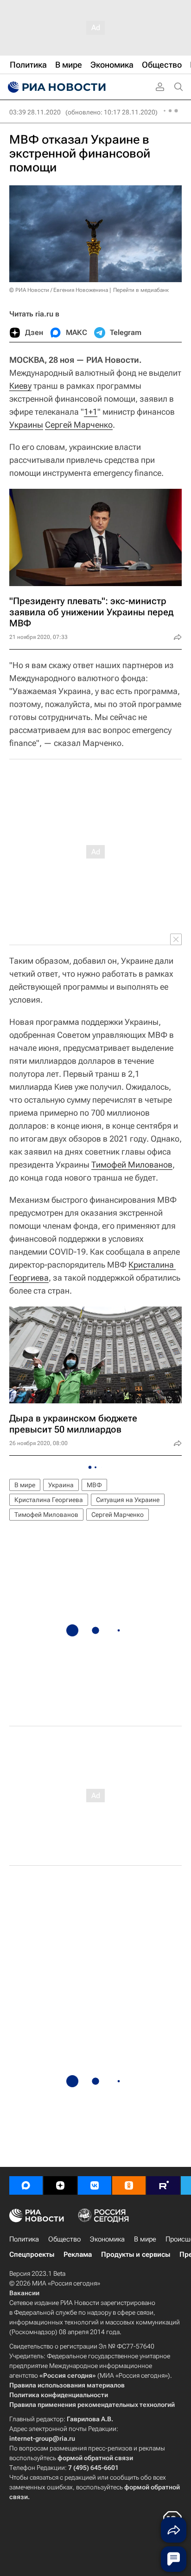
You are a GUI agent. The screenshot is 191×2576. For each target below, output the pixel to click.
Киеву (20, 386)
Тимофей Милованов (132, 1165)
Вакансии (24, 2293)
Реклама (78, 2254)
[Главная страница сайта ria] (56, 87)
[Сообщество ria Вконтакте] (95, 2185)
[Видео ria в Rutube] (163, 2185)
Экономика (107, 2239)
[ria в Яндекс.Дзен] (60, 2185)
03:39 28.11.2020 (35, 112)
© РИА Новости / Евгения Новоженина (59, 290)
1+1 (91, 412)
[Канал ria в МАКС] (26, 2185)
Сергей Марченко (79, 425)
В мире (25, 1485)
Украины (26, 425)
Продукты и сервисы (136, 2254)
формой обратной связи (95, 2458)
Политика (24, 2239)
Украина (61, 1485)
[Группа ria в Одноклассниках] (129, 2185)
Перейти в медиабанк (141, 290)
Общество (64, 2239)
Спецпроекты (32, 2254)
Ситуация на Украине (128, 1500)
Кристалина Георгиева (49, 1500)
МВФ (94, 1485)
